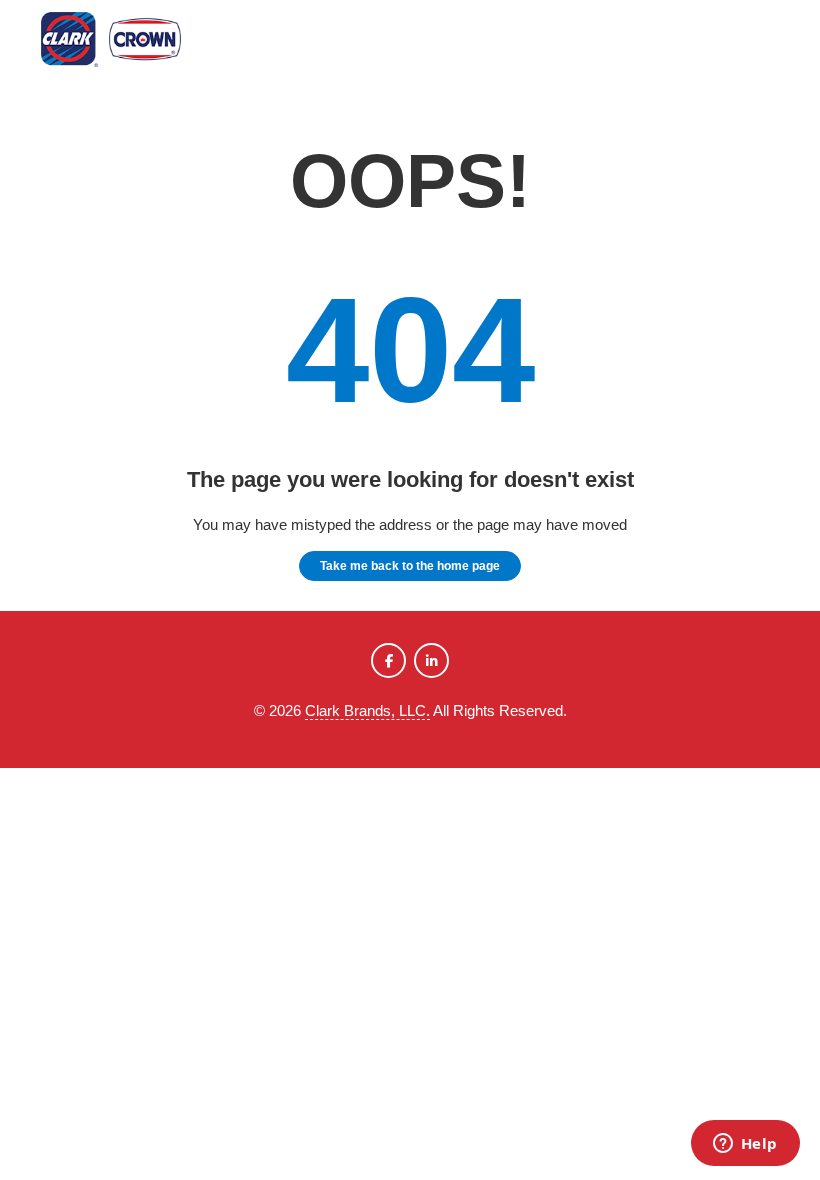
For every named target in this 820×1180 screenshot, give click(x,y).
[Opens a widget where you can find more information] (745, 1145)
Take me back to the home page (410, 566)
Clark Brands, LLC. (367, 710)
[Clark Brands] (141, 42)
